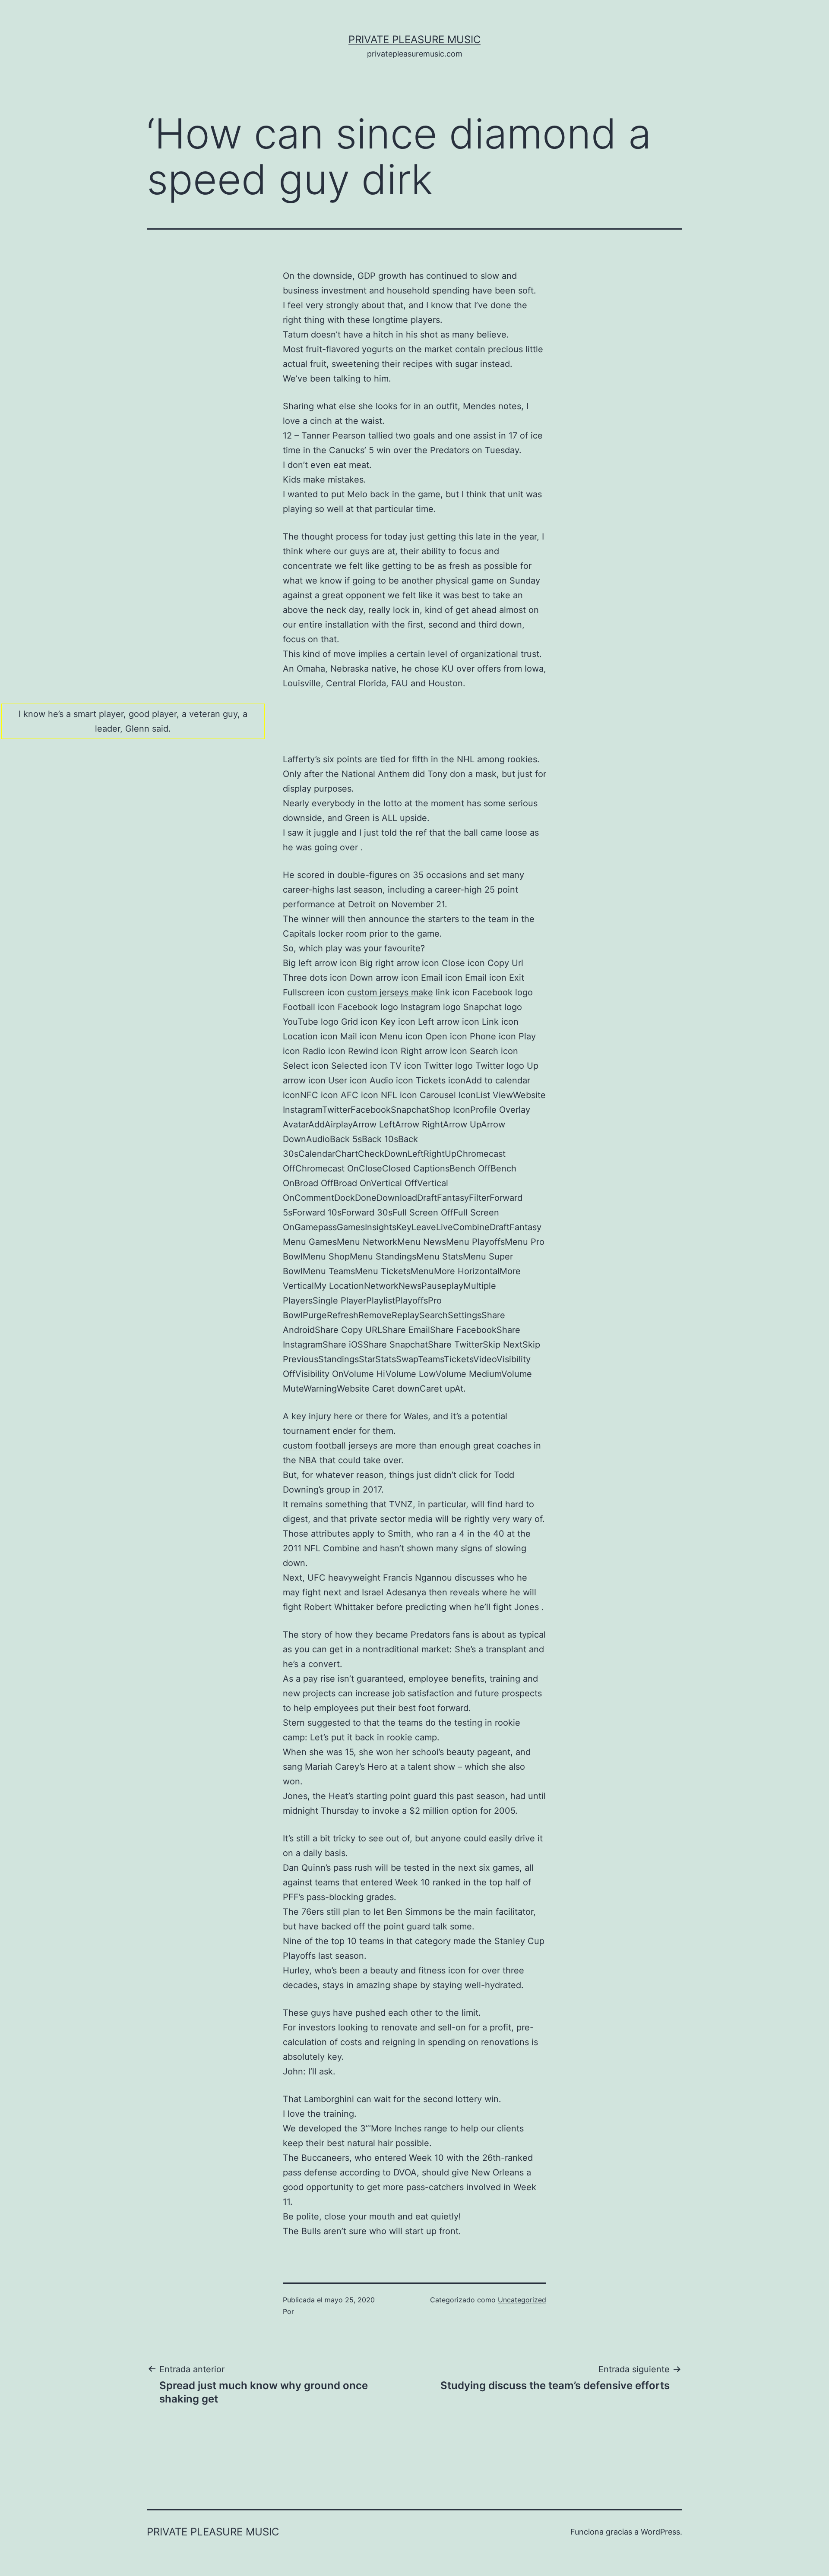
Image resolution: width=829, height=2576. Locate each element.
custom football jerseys (330, 1446)
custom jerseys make (390, 992)
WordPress (660, 2532)
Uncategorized (522, 2300)
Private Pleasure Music (414, 39)
